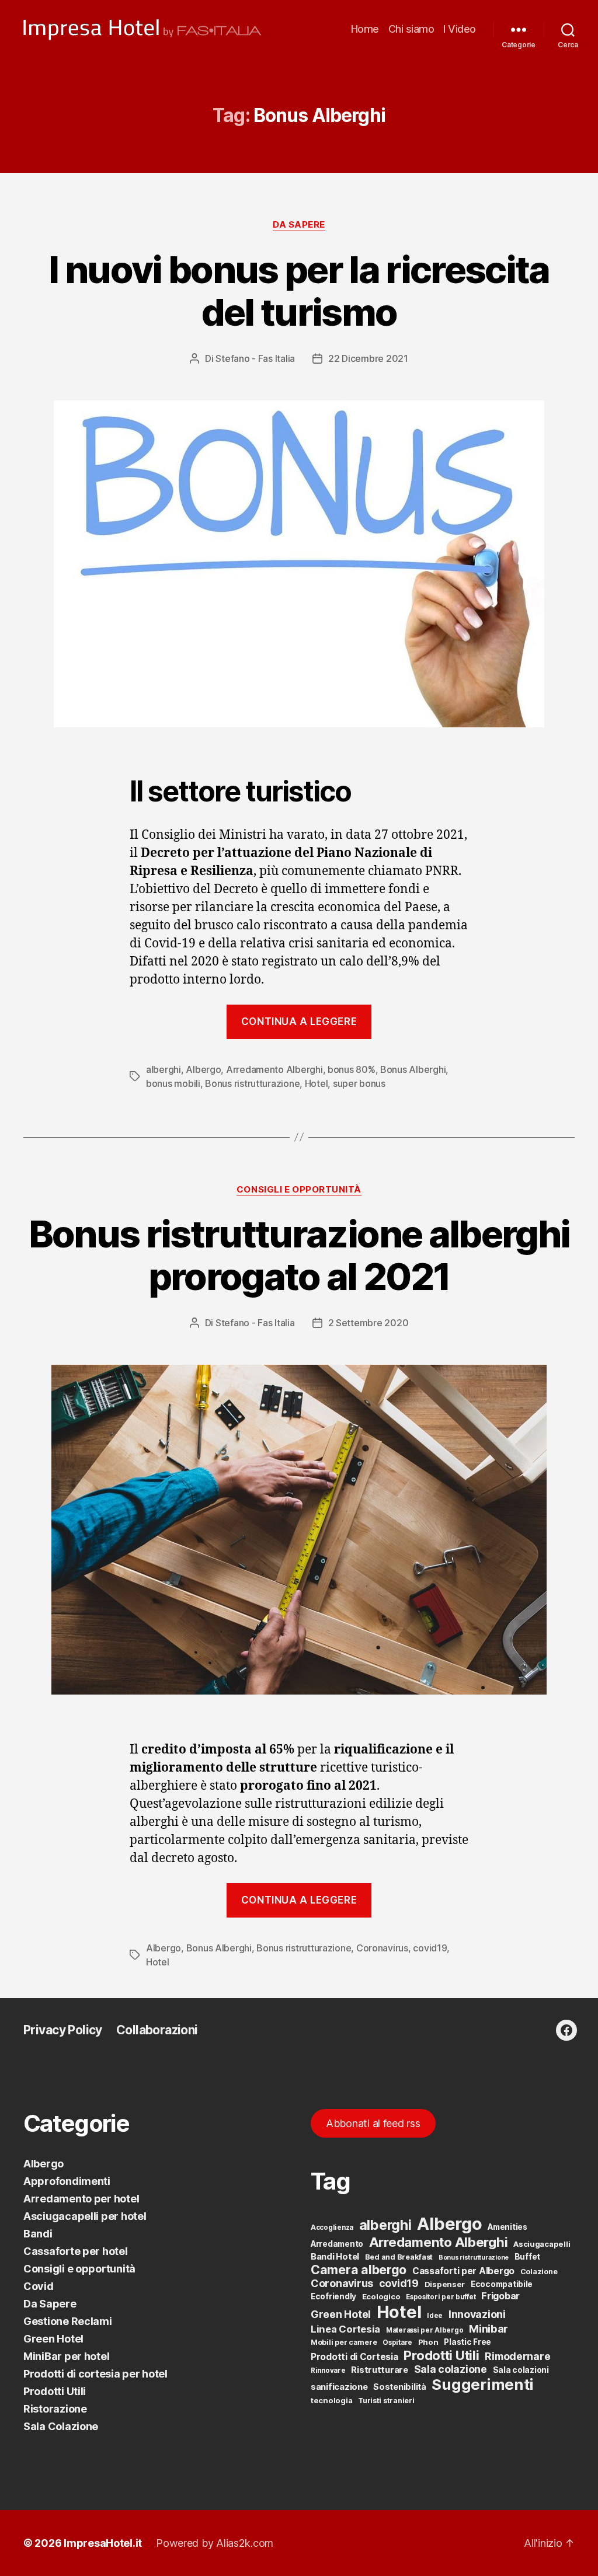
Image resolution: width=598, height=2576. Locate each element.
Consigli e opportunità (299, 1190)
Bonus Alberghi (413, 1069)
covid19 (430, 1948)
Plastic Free (467, 2342)
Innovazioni (477, 2314)
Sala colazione (451, 2369)
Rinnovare (328, 2371)
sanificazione (339, 2387)
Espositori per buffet (441, 2297)
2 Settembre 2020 (368, 1323)
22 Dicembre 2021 (368, 358)
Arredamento (337, 2244)
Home (365, 29)
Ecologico (381, 2296)
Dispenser (445, 2284)
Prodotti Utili (55, 2391)
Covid (39, 2286)
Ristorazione (55, 2409)
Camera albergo (359, 2270)
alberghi (164, 1069)
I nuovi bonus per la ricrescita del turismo (299, 291)
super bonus (359, 1083)
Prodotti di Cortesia (354, 2357)
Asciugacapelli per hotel (85, 2216)
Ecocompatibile (502, 2284)
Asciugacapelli (542, 2244)
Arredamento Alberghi (274, 1069)
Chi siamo (411, 29)
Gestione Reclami (68, 2321)
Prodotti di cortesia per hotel (95, 2374)
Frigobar (500, 2296)
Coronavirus (382, 1948)
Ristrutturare (380, 2370)
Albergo (203, 1069)
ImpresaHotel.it (103, 2543)
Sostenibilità (400, 2387)
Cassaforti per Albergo (463, 2271)
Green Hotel (53, 2339)
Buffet (527, 2257)
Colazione (539, 2272)
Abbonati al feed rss (373, 2123)
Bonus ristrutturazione (252, 1083)
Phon (428, 2342)
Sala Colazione (61, 2426)
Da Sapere (299, 225)
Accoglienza (332, 2228)
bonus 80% (352, 1069)
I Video (460, 29)
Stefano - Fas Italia (255, 358)
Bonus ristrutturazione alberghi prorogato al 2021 (299, 1255)
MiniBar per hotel (66, 2356)
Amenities (507, 2227)
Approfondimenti (67, 2181)
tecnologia (331, 2400)
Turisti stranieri (386, 2401)
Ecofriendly (333, 2296)
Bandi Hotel (335, 2257)
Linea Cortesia (345, 2329)
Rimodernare (517, 2356)
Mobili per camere (344, 2342)
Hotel (317, 1083)
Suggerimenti (483, 2384)
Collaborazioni (157, 2030)
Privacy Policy (63, 2030)
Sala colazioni (521, 2370)
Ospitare (397, 2343)
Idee (435, 2316)
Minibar (489, 2328)
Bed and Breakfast (399, 2257)
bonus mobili (173, 1083)
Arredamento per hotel (81, 2199)
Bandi (38, 2234)
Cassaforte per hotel (76, 2251)
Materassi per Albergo (425, 2330)
